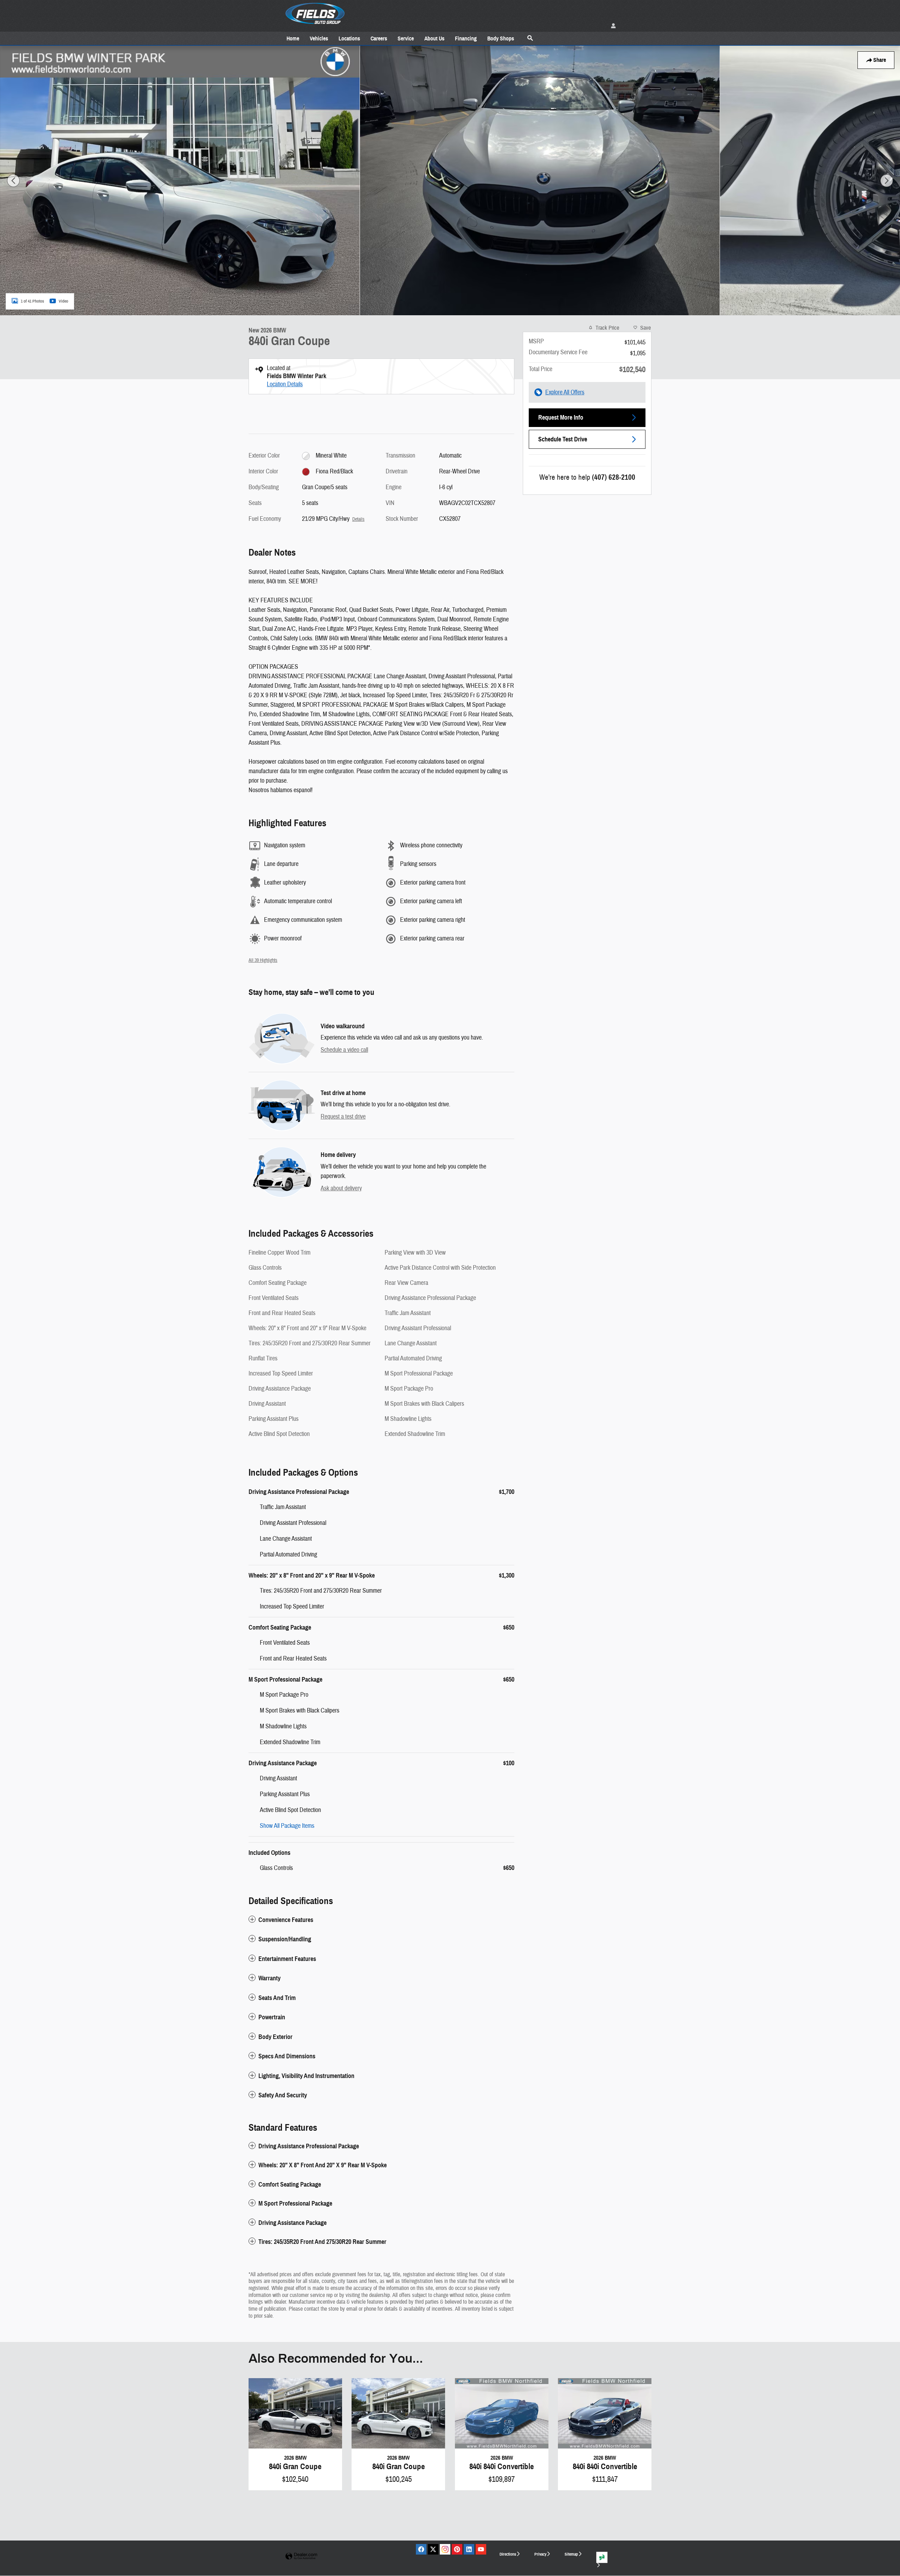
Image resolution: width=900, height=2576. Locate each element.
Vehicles (319, 38)
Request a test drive (343, 1117)
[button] (381, 1920)
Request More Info (561, 418)
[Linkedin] (469, 2549)
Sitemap (571, 2554)
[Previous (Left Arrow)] (13, 181)
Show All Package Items (287, 1826)
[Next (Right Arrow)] (887, 181)
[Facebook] (421, 2549)
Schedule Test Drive (563, 439)
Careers (379, 38)
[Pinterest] (457, 2549)
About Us (434, 38)
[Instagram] (445, 2549)
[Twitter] (433, 2549)
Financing (466, 38)
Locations (349, 38)
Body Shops (501, 38)
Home (293, 38)
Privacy (540, 2554)
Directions (508, 2554)
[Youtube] (481, 2549)
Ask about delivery (341, 1188)
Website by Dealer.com (301, 2556)
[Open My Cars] (612, 26)
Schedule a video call (344, 1050)
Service (406, 38)
